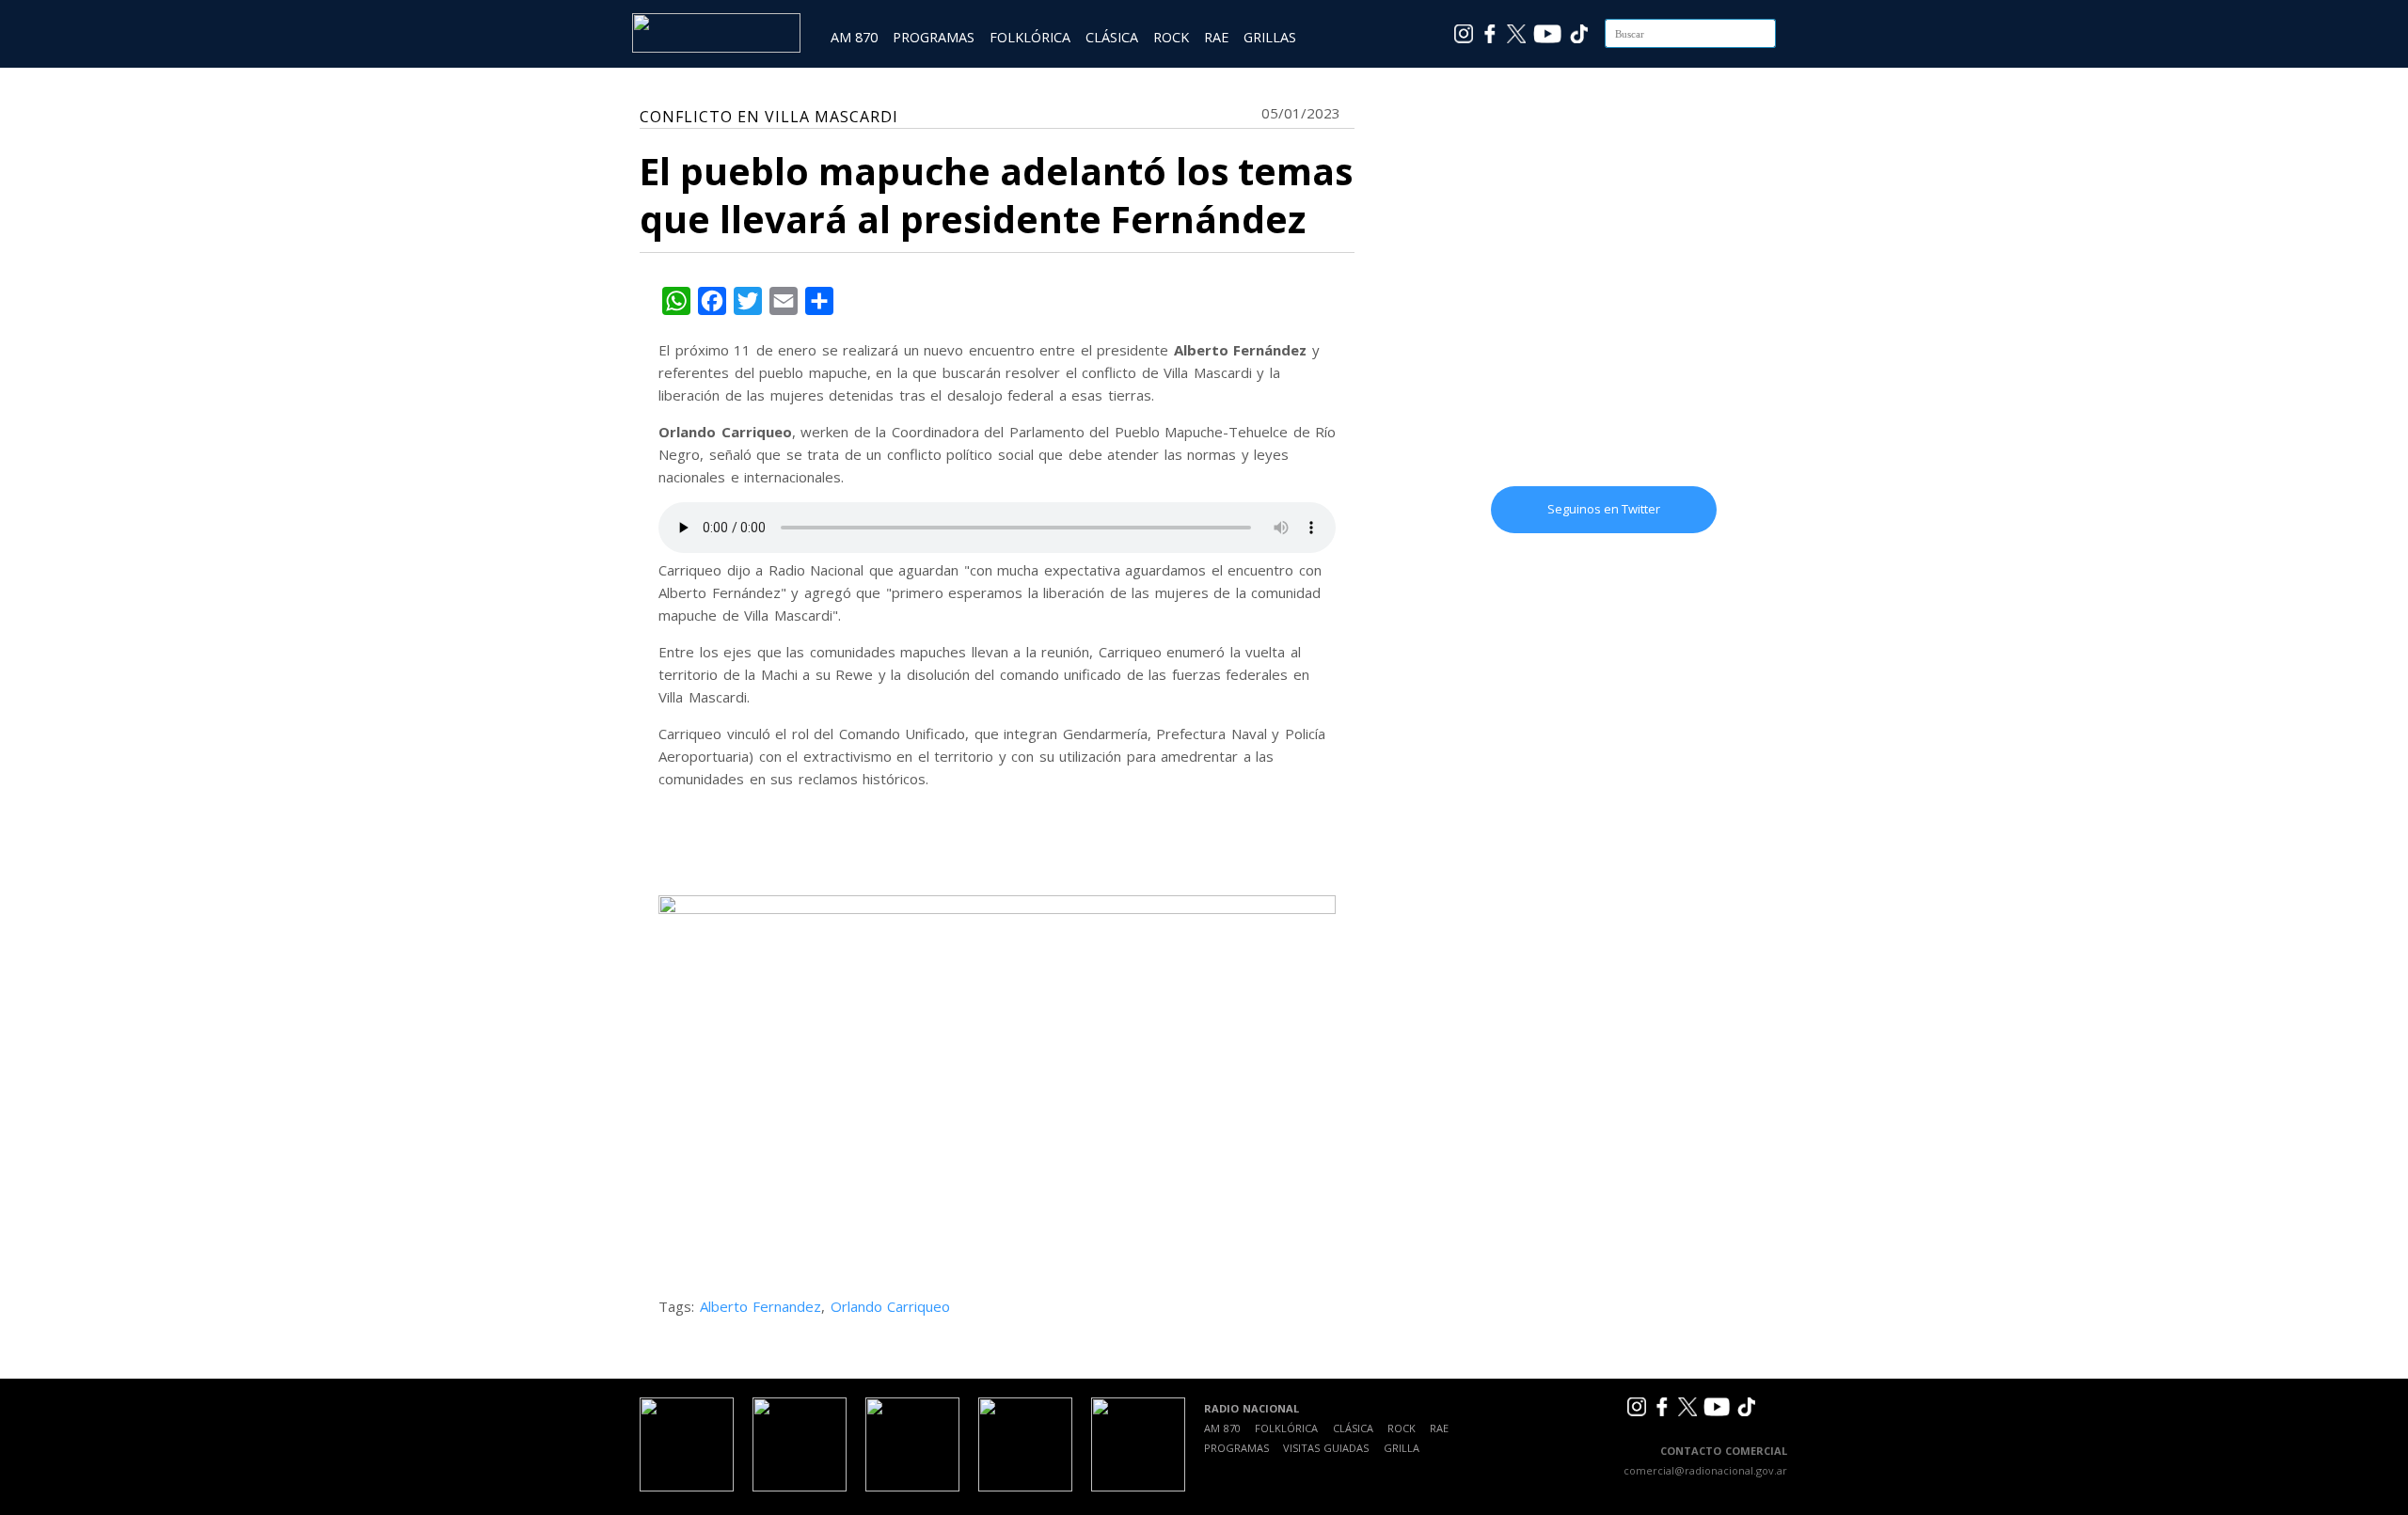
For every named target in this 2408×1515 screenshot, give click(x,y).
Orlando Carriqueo (891, 1306)
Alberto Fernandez (761, 1306)
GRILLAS (1270, 37)
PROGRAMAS (934, 37)
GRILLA (1402, 1448)
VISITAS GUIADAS (1326, 1448)
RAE (1216, 37)
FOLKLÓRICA (1030, 37)
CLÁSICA (1112, 37)
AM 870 (854, 37)
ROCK (1171, 37)
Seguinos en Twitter (1604, 509)
